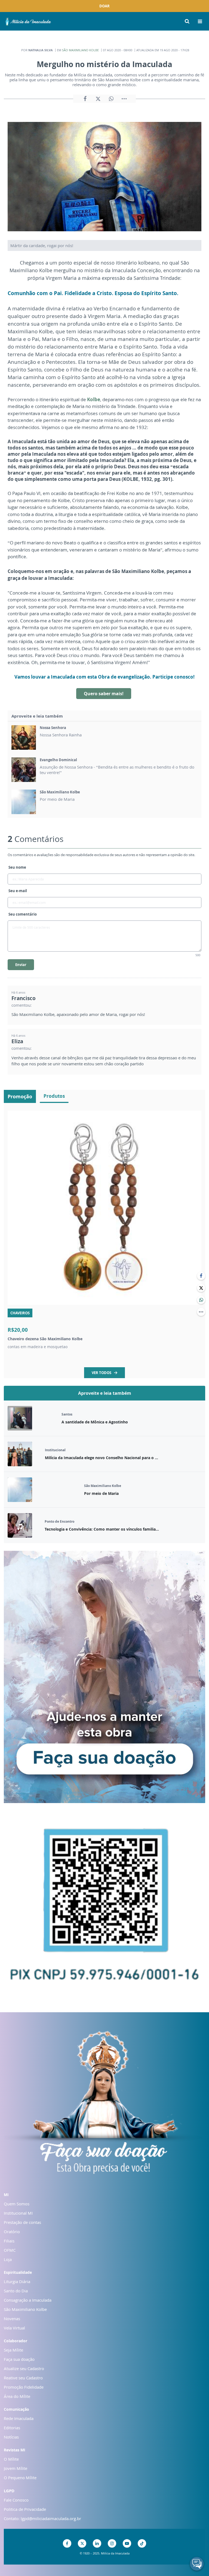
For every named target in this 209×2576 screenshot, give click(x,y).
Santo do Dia (16, 2291)
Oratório (12, 2232)
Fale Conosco (16, 2500)
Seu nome (17, 867)
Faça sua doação (19, 2359)
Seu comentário (23, 914)
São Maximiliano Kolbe (80, 50)
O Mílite (11, 2459)
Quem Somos (17, 2204)
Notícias (11, 2437)
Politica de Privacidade (25, 2509)
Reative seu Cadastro (23, 2378)
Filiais (9, 2241)
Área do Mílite (17, 2396)
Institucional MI (18, 2213)
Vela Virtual (14, 2328)
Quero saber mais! (104, 694)
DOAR (104, 6)
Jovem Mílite (16, 2468)
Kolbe (94, 399)
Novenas (12, 2319)
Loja (8, 2259)
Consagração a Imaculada (28, 2300)
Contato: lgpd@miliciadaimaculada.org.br (42, 2518)
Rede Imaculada (19, 2418)
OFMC (10, 2250)
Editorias (12, 2428)
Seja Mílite (13, 2350)
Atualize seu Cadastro (24, 2368)
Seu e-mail (18, 891)
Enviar (21, 965)
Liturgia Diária (17, 2281)
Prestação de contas (22, 2222)
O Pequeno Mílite (20, 2478)
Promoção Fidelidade (24, 2387)
